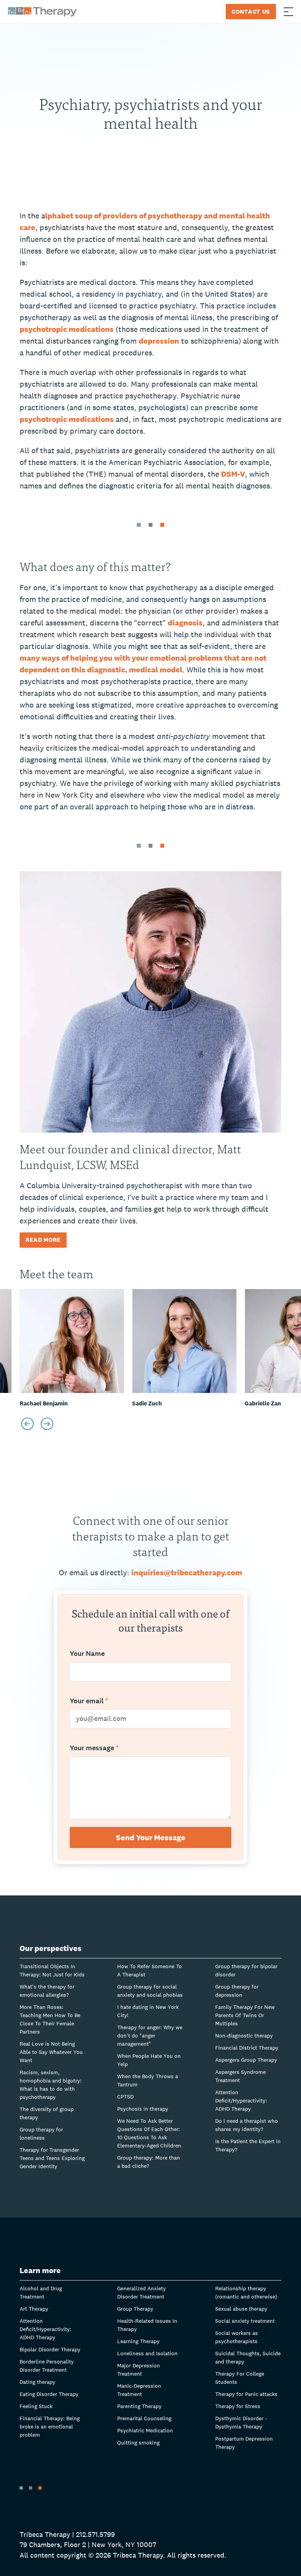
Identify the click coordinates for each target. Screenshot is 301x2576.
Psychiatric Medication (145, 2430)
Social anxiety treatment (245, 2321)
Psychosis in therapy (143, 2109)
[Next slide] (47, 1424)
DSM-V (233, 474)
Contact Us (251, 12)
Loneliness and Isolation (147, 2353)
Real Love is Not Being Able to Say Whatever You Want (51, 2052)
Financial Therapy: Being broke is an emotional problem (50, 2426)
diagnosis (185, 623)
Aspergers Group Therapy (246, 2060)
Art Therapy (34, 2309)
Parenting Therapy (139, 2406)
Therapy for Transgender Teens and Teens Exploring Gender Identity (52, 2158)
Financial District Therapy (247, 2048)
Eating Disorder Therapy (49, 2394)
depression (159, 341)
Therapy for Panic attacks (246, 2394)
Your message (94, 1748)
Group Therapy (135, 2309)
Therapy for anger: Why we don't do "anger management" (150, 2036)
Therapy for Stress (238, 2406)
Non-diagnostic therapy (244, 2036)
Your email (89, 1701)
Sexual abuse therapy (241, 2309)
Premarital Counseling (144, 2418)
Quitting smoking (138, 2443)
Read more (43, 1240)
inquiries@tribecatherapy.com (187, 1573)
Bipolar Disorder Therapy (50, 2349)
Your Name (87, 1654)
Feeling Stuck (36, 2406)
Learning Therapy (138, 2341)
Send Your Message (151, 1837)
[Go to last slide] (27, 1424)
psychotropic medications (67, 329)
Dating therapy (37, 2382)
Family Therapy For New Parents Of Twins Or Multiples (245, 2015)
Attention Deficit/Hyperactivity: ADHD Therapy (241, 2100)
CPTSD (125, 2097)
